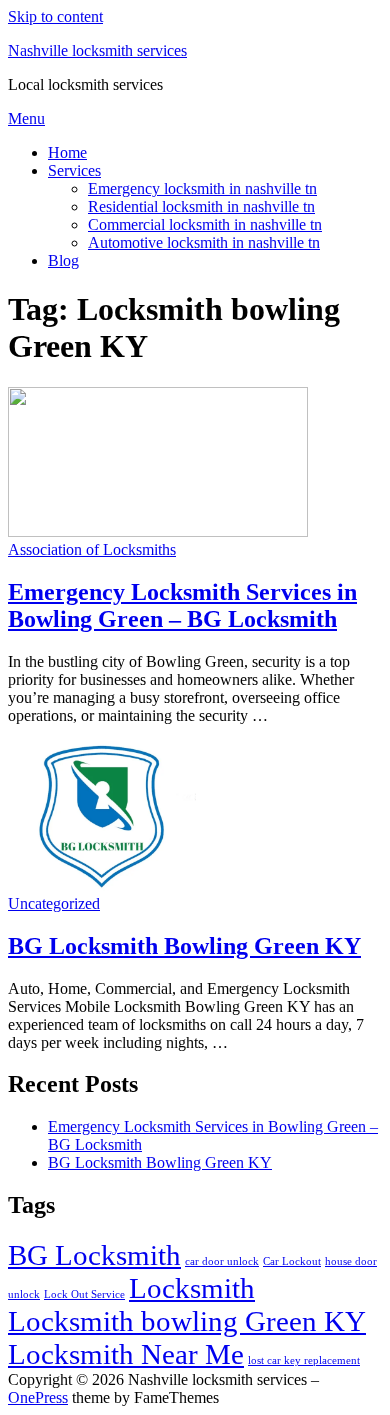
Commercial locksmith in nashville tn (205, 224)
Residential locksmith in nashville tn (201, 206)
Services (74, 170)
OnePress (38, 1397)
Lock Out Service (84, 1294)
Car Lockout (292, 1261)
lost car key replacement (304, 1360)
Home (67, 152)
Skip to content (55, 16)
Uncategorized (54, 903)
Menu (26, 118)
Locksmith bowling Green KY (187, 1321)
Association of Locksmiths (92, 549)
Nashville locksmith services (97, 50)
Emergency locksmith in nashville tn (202, 188)
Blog (63, 260)
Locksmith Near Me (126, 1354)
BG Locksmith (94, 1255)
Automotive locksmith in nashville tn (204, 242)
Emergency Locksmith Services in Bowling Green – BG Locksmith (182, 605)
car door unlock (222, 1261)
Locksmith (192, 1288)
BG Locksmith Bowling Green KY (184, 946)
